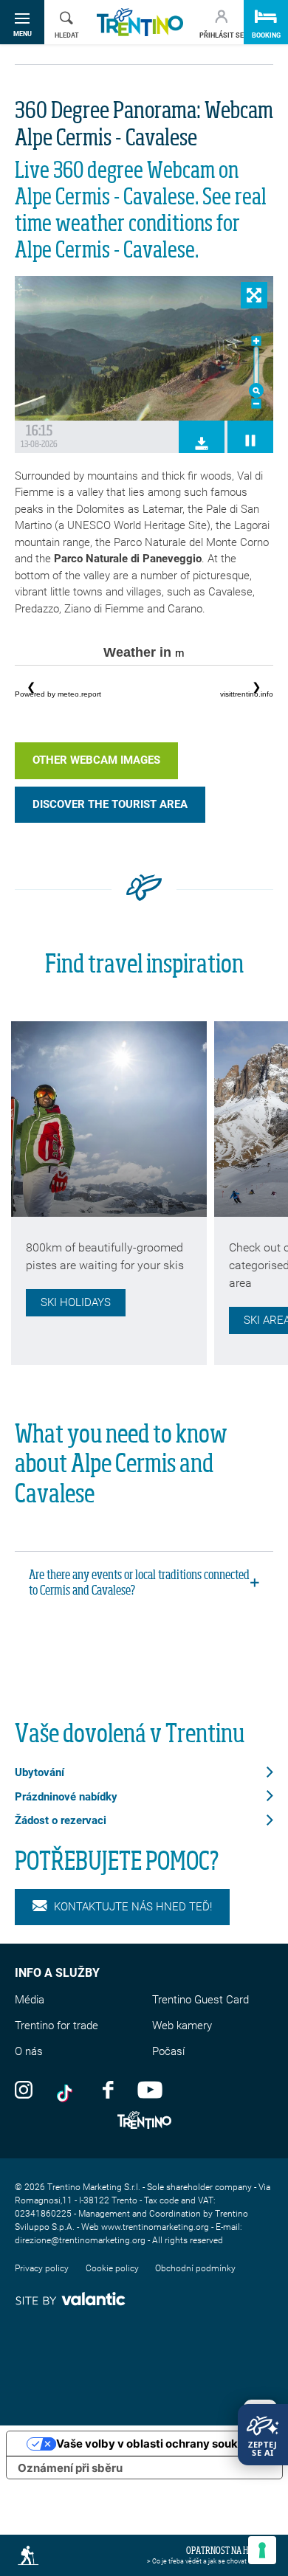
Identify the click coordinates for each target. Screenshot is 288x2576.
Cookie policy (112, 2268)
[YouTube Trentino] (150, 2089)
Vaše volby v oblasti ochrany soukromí (159, 2444)
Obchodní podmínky (195, 2268)
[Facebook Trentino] (108, 2089)
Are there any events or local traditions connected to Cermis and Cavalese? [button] (139, 1583)
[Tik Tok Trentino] (68, 2089)
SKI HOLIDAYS (76, 1302)
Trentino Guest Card (200, 2000)
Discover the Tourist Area (110, 804)
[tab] (144, 1584)
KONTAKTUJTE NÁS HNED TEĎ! (133, 1907)
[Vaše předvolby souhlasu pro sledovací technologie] (262, 2550)
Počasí (168, 2051)
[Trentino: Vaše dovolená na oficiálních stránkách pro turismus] (140, 23)
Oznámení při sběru (70, 2468)
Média (30, 2000)
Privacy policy (42, 2268)
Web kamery (182, 2026)
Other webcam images (96, 760)
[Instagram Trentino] (24, 2089)
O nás (29, 2051)
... (144, 687)
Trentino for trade (56, 2026)
